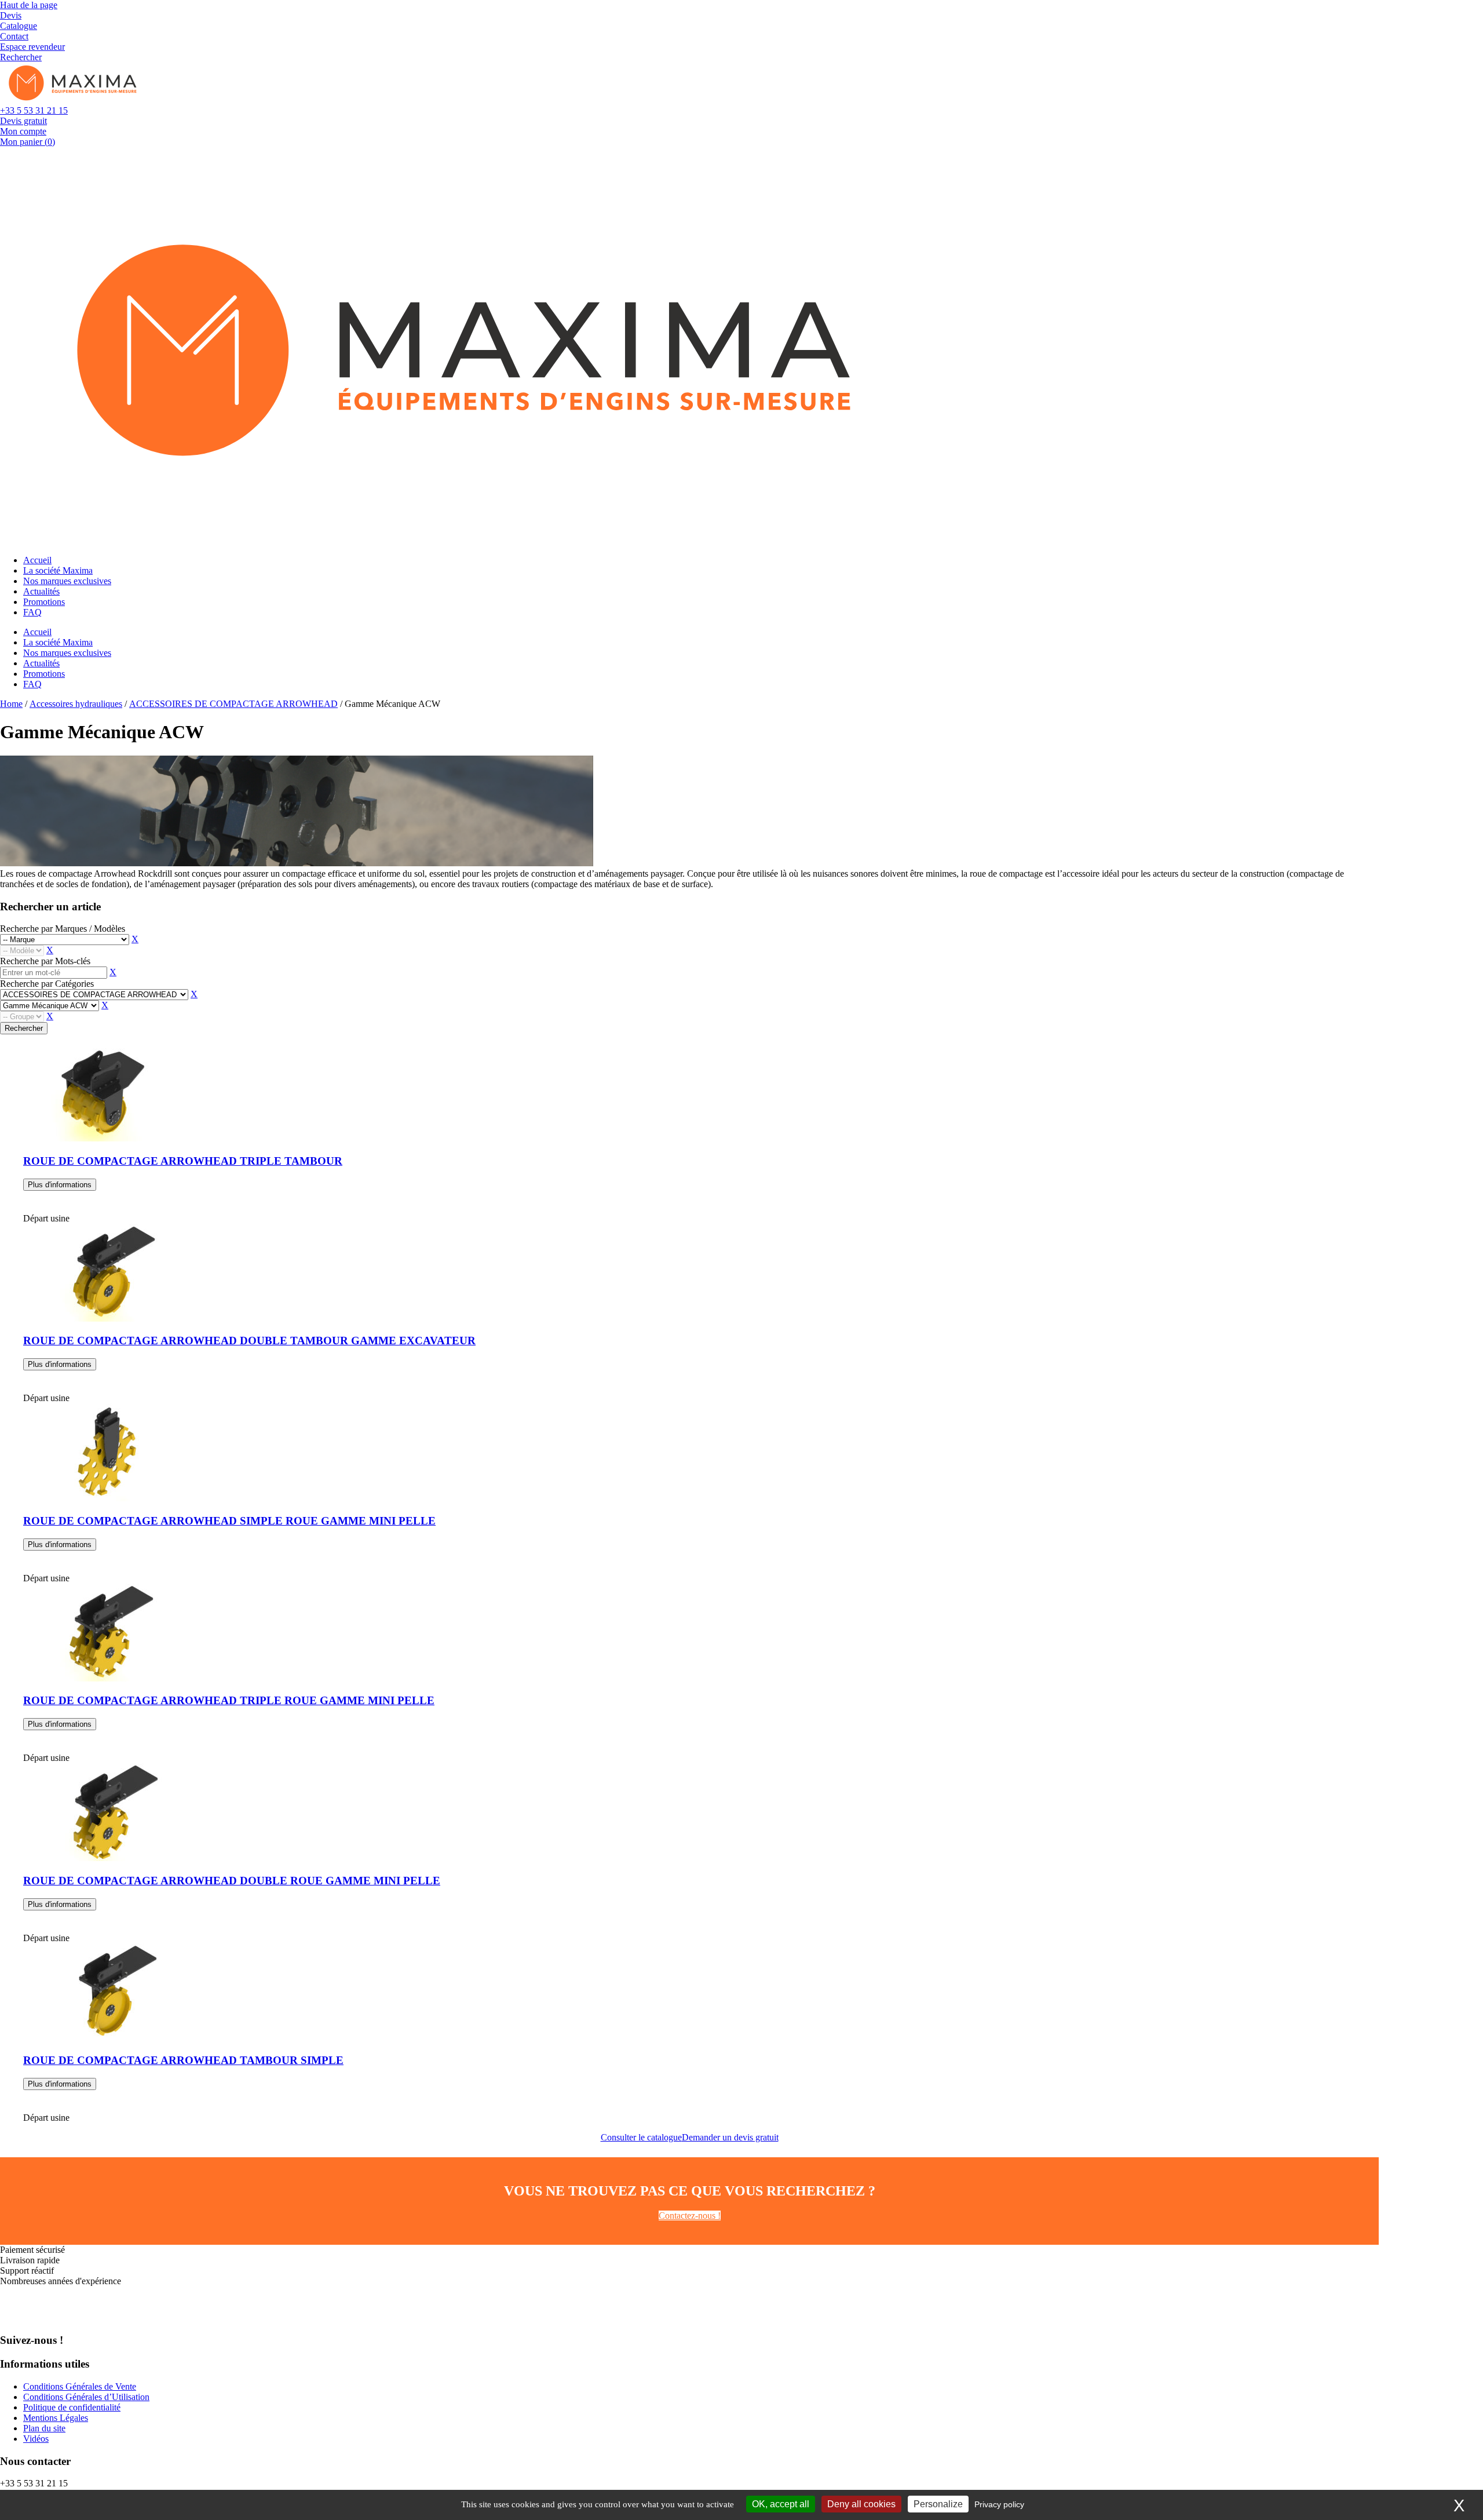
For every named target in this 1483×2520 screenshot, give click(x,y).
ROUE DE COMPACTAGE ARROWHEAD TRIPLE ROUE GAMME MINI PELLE (229, 1700)
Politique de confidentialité (72, 2407)
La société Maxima (58, 570)
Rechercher (24, 1028)
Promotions (44, 602)
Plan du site (44, 2428)
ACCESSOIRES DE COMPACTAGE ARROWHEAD (233, 704)
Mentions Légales (56, 2418)
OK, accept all (781, 2504)
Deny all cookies (861, 2504)
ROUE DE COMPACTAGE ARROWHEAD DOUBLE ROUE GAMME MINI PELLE (232, 1881)
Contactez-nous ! (690, 2216)
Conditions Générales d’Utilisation (86, 2397)
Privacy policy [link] (999, 2504)
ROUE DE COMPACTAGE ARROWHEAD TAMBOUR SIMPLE (183, 2060)
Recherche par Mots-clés (45, 961)
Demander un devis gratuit (730, 2137)
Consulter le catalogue (641, 2137)
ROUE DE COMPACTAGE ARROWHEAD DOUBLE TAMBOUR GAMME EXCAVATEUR (249, 1341)
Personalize (938, 2504)
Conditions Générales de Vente (80, 2386)
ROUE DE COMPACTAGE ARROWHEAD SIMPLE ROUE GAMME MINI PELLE (229, 1521)
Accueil (37, 560)
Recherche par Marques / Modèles (63, 929)
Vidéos (36, 2439)
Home (11, 704)
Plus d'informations (60, 1185)
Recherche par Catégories (47, 984)
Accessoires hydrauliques (76, 704)
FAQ (32, 612)
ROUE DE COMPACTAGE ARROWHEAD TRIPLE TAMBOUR (183, 1161)
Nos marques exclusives (67, 581)
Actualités (41, 591)
